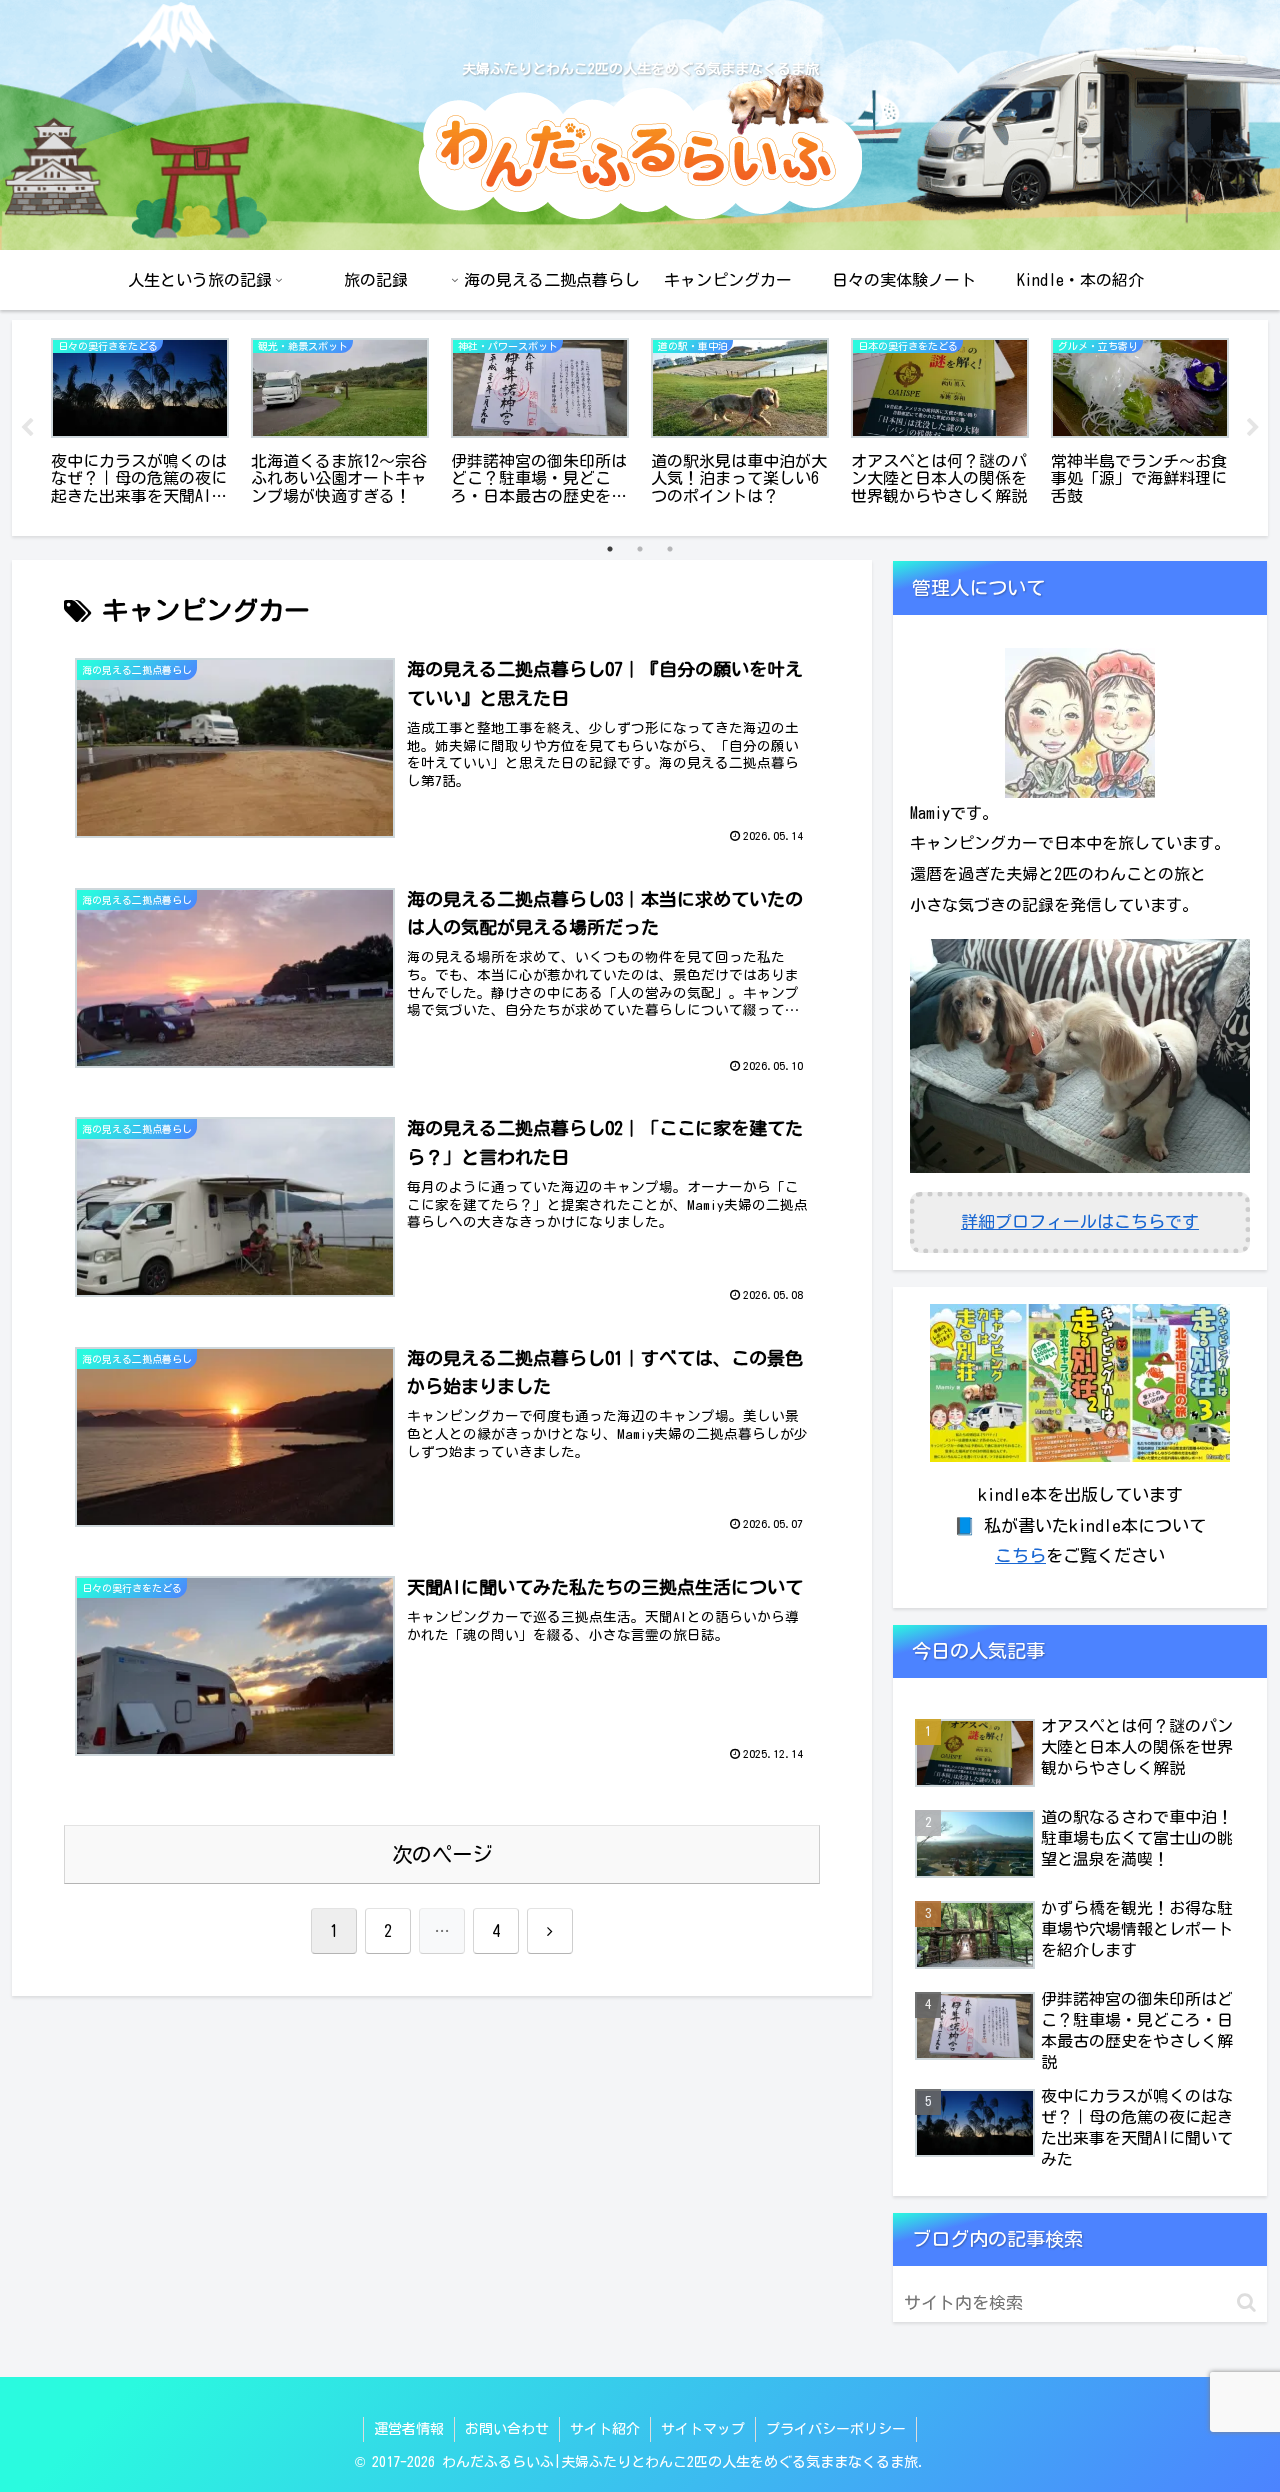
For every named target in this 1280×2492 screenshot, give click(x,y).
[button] (1246, 2302)
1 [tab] (610, 549)
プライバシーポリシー (836, 2429)
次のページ (442, 1854)
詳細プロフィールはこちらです (1080, 1221)
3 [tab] (670, 549)
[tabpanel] (140, 424)
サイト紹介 (605, 2429)
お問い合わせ (507, 2429)
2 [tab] (640, 549)
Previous (27, 428)
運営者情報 (409, 2429)
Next (1253, 428)
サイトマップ (703, 2429)
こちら (1020, 1555)
